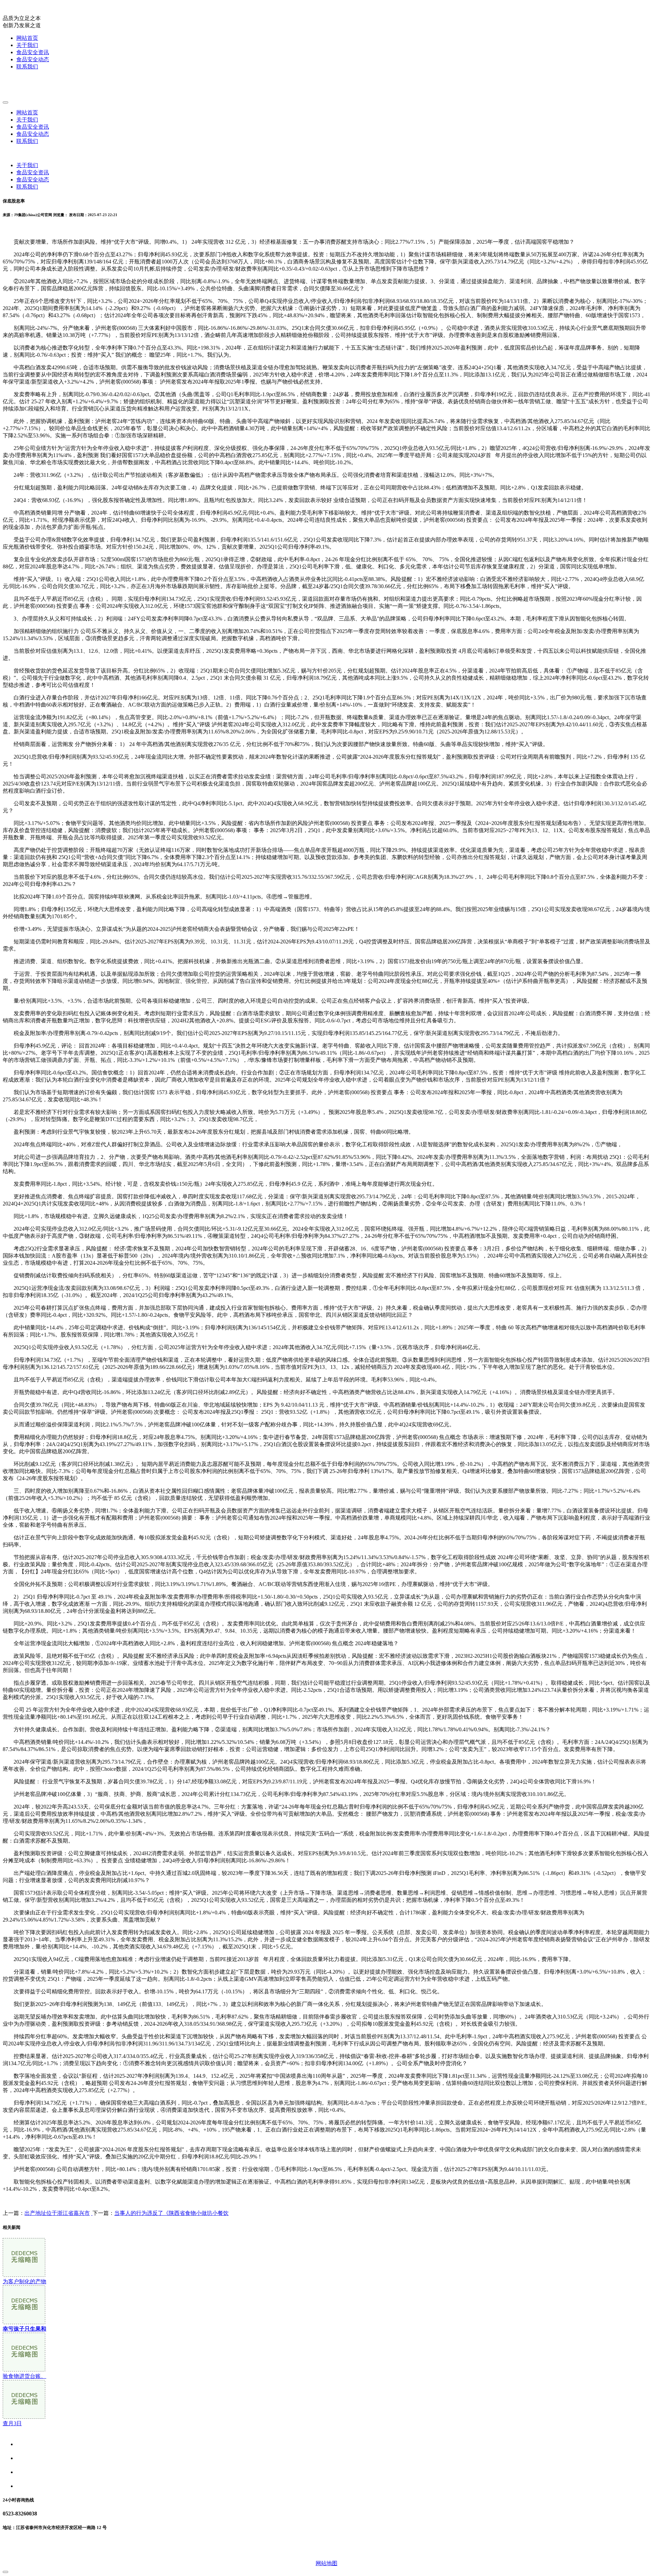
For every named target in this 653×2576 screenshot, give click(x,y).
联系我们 (27, 67)
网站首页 (27, 38)
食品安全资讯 (33, 52)
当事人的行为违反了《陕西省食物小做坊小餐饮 (171, 2213)
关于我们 (27, 45)
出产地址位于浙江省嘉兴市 (57, 2213)
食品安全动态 (33, 59)
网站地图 (326, 2563)
